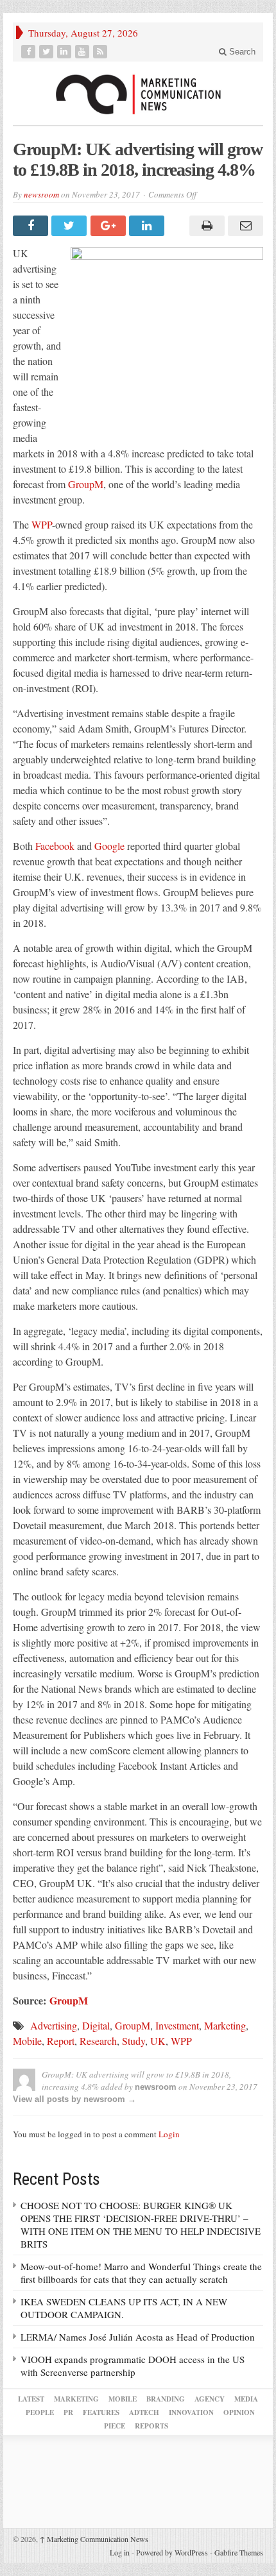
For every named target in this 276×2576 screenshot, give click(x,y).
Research (98, 2041)
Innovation (191, 2412)
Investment (177, 2025)
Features (101, 2412)
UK (158, 2041)
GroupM (86, 484)
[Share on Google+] (110, 226)
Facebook (55, 846)
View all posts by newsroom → (74, 2099)
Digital (96, 2025)
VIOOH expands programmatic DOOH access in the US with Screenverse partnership (133, 2366)
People (40, 2412)
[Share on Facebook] (32, 226)
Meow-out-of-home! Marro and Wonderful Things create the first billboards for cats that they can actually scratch (141, 2273)
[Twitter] (47, 52)
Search (241, 52)
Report (61, 2041)
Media (246, 2399)
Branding (166, 2399)
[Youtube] (83, 52)
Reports (151, 2426)
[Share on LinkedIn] (148, 226)
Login (169, 2134)
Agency (210, 2399)
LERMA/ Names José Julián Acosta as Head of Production (138, 2337)
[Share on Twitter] (71, 226)
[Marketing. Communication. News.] (138, 93)
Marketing (225, 2025)
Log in (120, 2552)
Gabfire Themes (239, 2552)
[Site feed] (101, 52)
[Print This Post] (205, 226)
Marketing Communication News (94, 2539)
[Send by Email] (244, 226)
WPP (42, 524)
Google (109, 846)
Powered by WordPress (172, 2552)
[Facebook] (30, 52)
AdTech (144, 2412)
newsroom (41, 194)
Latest (31, 2399)
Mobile (27, 2041)
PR (68, 2412)
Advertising (54, 2025)
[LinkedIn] (65, 52)
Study (134, 2041)
